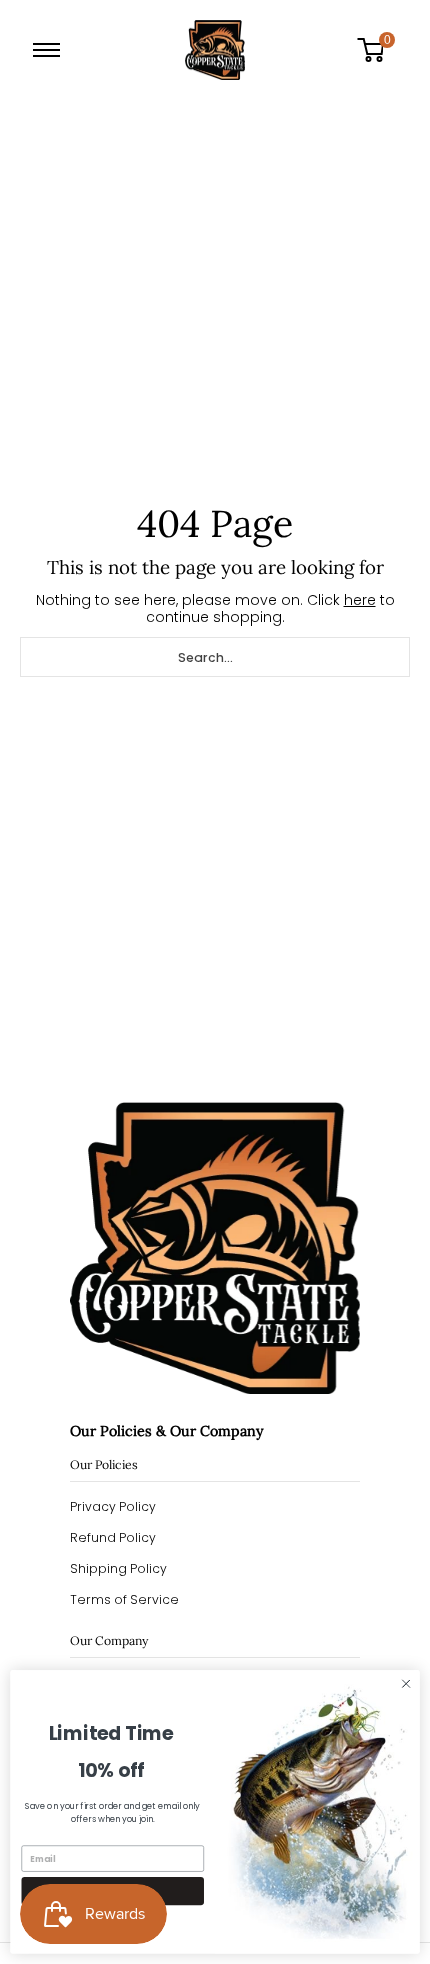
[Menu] (50, 50)
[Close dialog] (406, 1684)
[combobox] (215, 657)
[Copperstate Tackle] (215, 50)
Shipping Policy (118, 1568)
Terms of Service (124, 1599)
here (360, 600)
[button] (378, 50)
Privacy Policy (113, 1506)
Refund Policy (113, 1537)
